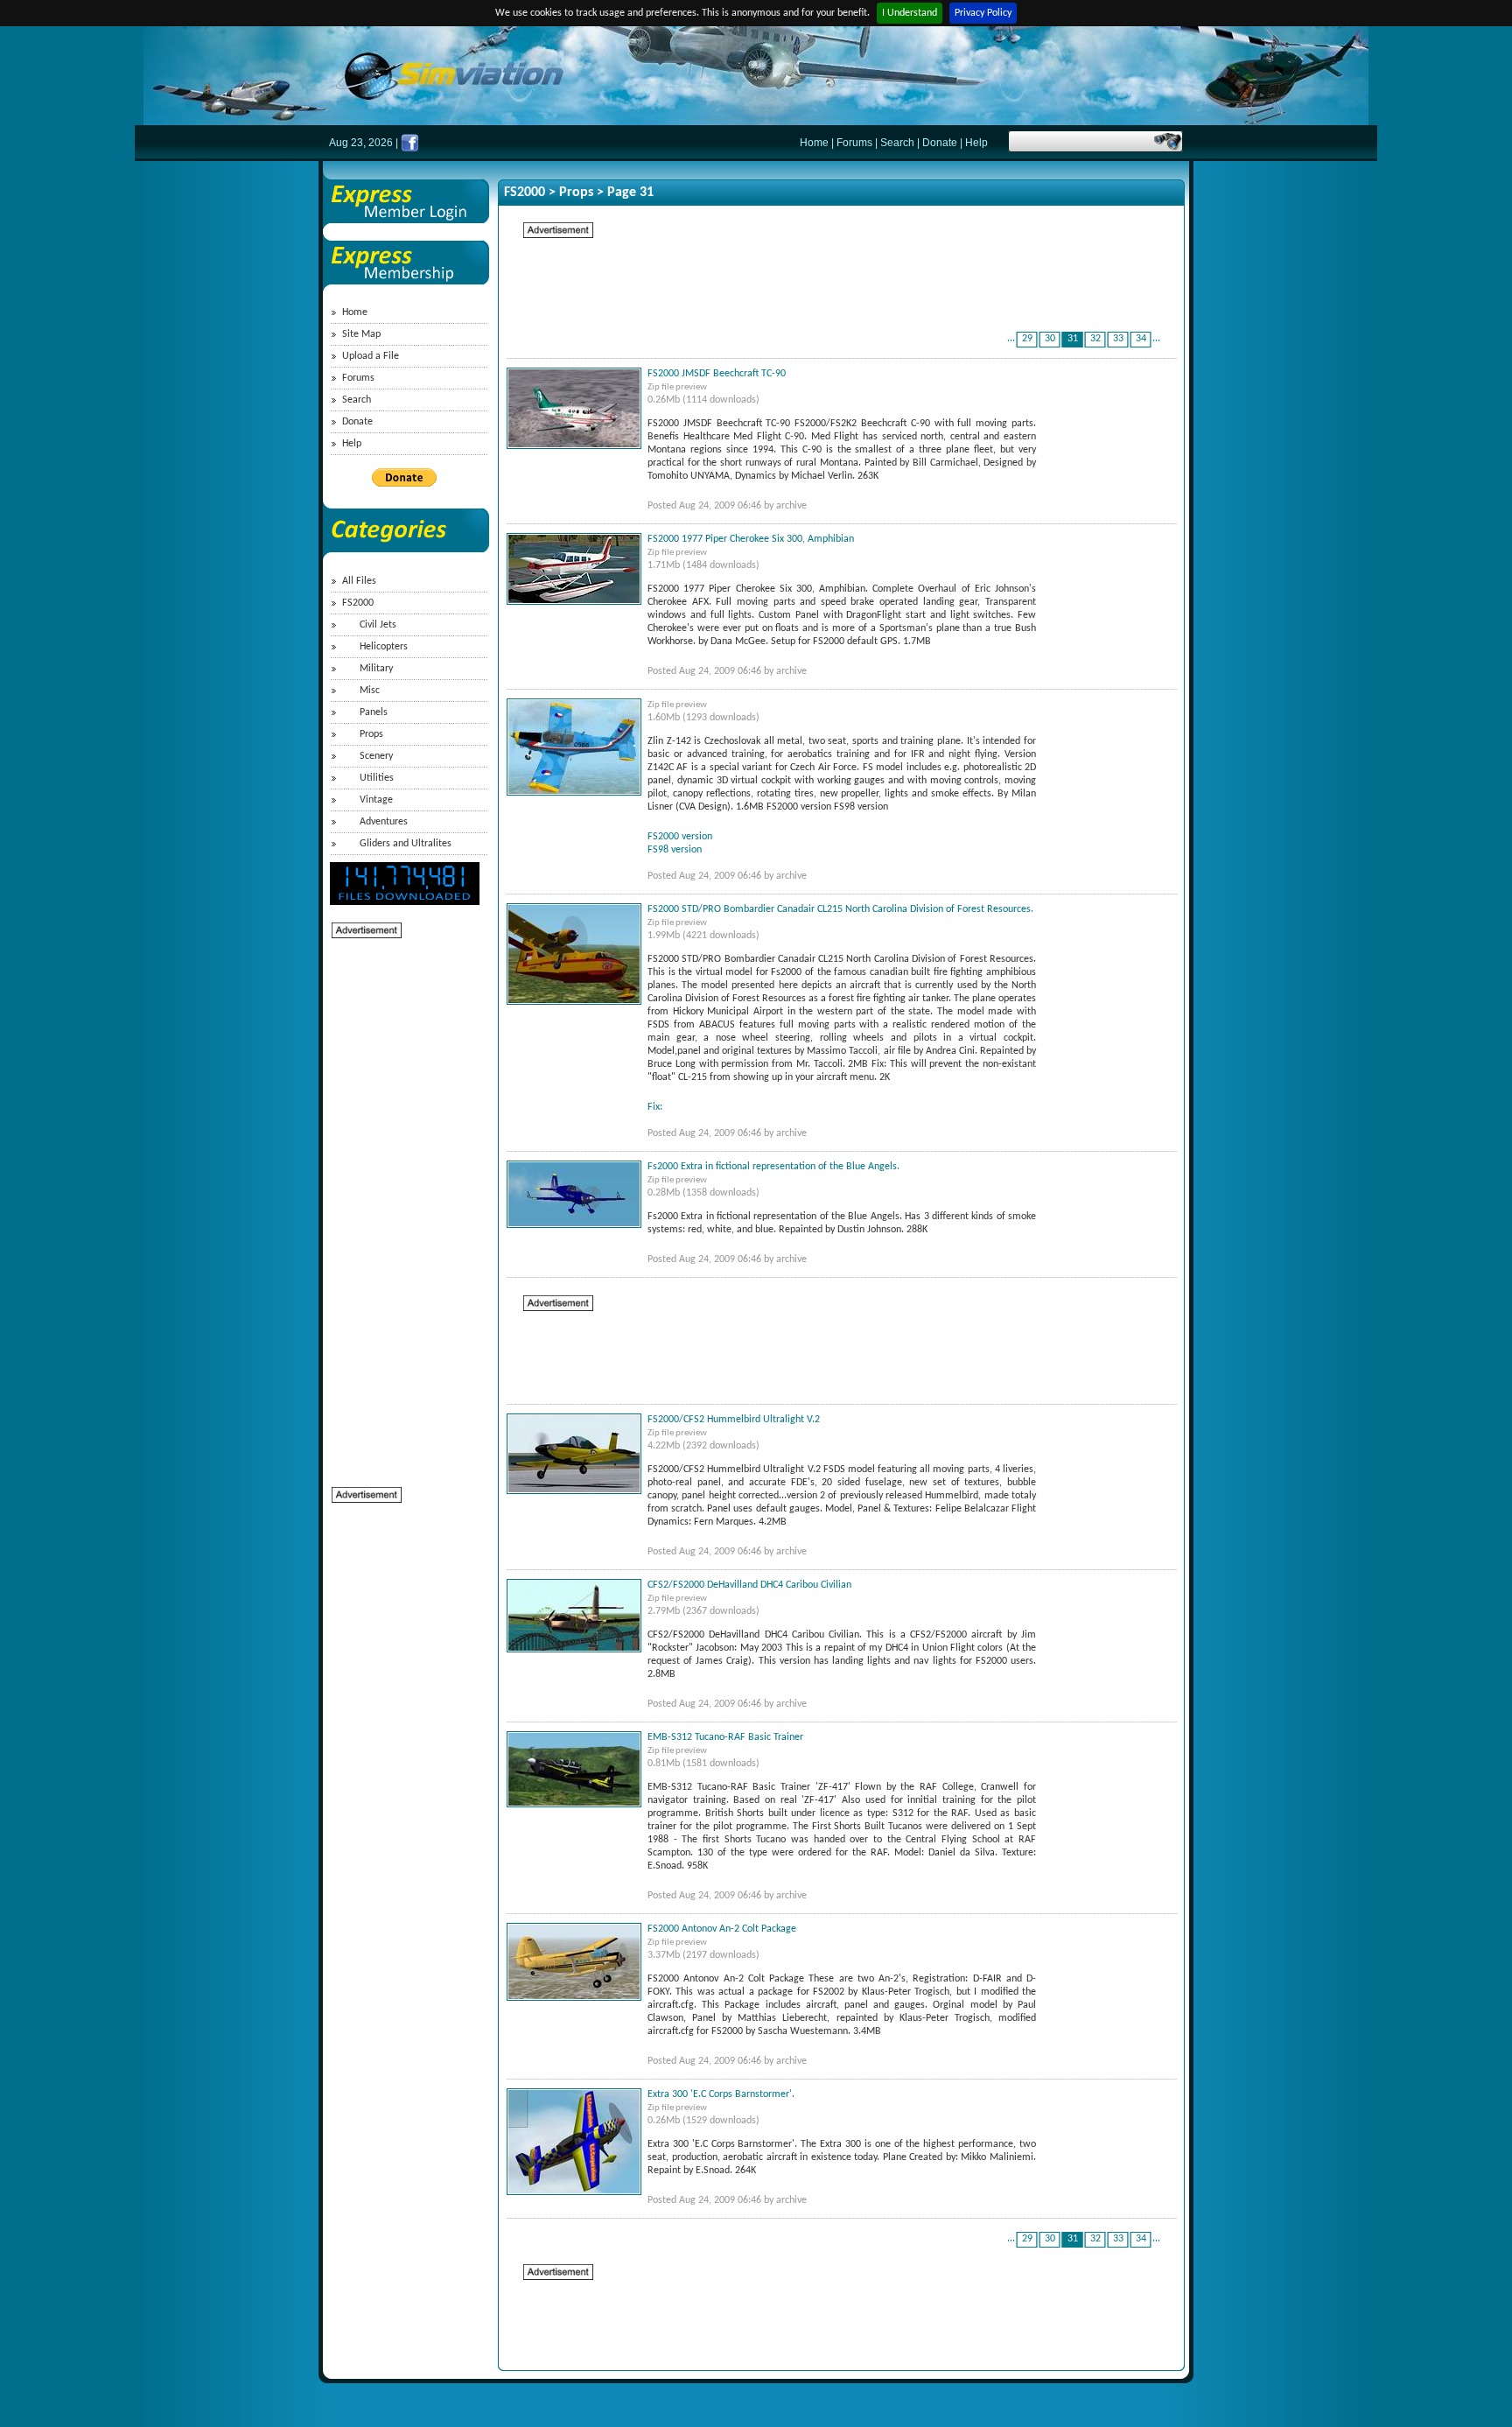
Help (976, 143)
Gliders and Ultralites (406, 844)
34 (1141, 339)
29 (1027, 339)
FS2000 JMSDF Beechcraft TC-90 (717, 374)
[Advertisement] (402, 1203)
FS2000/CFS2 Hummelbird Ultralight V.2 (734, 1420)
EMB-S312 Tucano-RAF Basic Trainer (725, 1737)
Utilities (377, 778)
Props (371, 734)
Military (376, 669)
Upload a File (371, 356)
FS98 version (675, 850)
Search (897, 143)
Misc (370, 691)
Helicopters (384, 647)
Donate (940, 143)
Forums (854, 143)
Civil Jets (378, 625)
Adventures (384, 822)
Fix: (655, 1107)
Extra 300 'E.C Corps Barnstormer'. (721, 2094)
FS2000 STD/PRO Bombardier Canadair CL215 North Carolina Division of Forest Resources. (840, 909)
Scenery (376, 756)
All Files (359, 581)
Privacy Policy (983, 13)
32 (1095, 339)
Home (814, 143)
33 (1118, 339)
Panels (374, 712)
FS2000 (358, 603)
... (1011, 339)
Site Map (361, 334)
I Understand (910, 13)
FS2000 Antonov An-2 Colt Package (722, 1929)
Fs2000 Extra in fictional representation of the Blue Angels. (773, 1167)
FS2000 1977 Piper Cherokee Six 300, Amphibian (751, 539)
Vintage (376, 800)
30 (1050, 339)
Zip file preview (677, 387)
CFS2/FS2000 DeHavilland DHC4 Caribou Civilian (749, 1585)
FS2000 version (680, 837)
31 (1073, 339)
